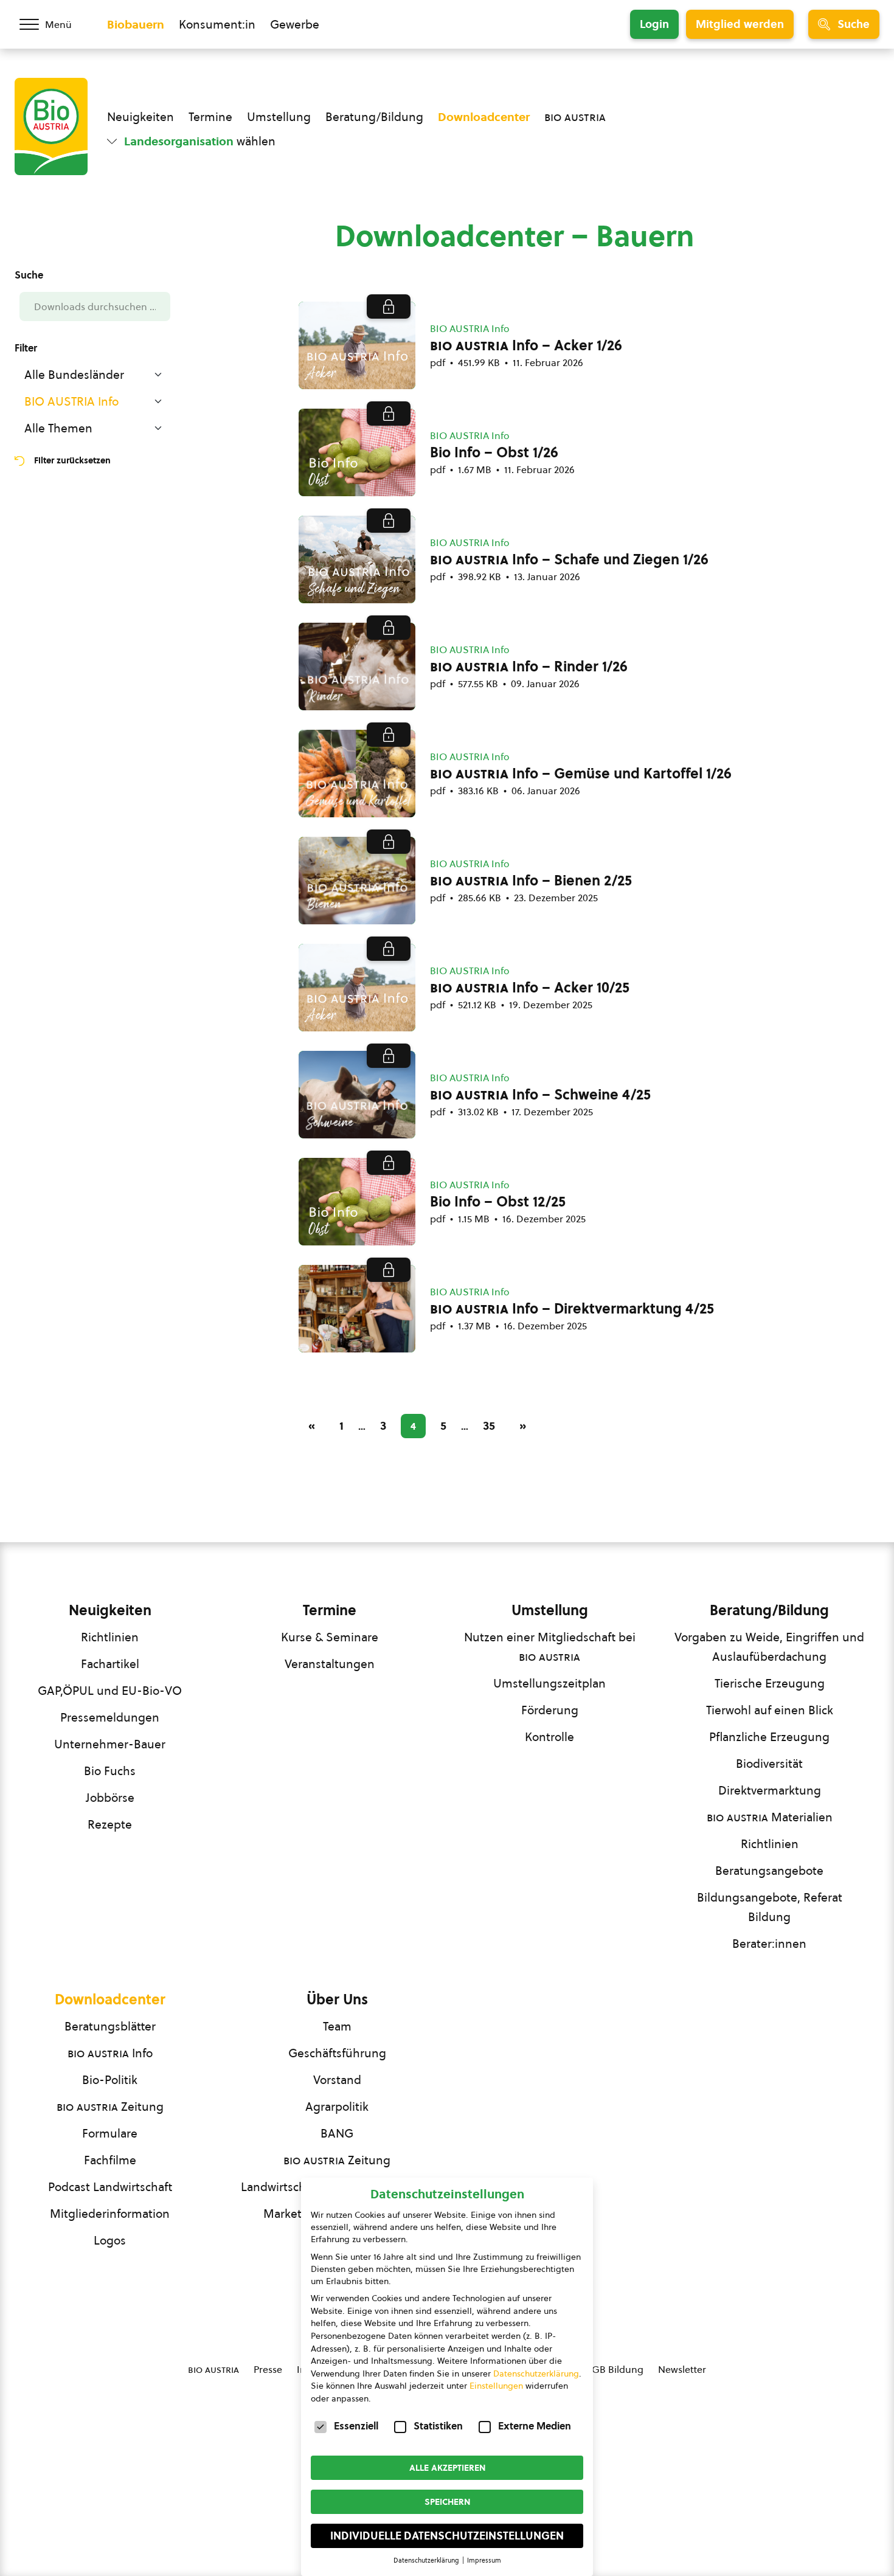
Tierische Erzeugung (770, 1683)
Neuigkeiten (140, 117)
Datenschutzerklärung (536, 2373)
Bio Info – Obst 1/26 (494, 452)
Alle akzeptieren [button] (447, 2468)
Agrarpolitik (337, 2107)
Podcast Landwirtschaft (110, 2187)
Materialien (770, 1817)
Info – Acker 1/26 (526, 345)
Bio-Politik (110, 2080)
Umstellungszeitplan (549, 1683)
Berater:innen (769, 1944)
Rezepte (110, 1824)
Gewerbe (295, 24)
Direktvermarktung (770, 1790)
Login (654, 24)
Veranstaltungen (330, 1664)
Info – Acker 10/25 (530, 988)
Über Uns (337, 2000)
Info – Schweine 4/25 (540, 1095)
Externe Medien (535, 2426)
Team (337, 2026)
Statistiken (438, 2426)
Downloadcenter (484, 117)
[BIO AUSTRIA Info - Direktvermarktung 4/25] (357, 1309)
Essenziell (356, 2426)
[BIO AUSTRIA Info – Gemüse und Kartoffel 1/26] (357, 774)
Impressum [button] (484, 2560)
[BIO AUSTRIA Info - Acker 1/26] (357, 345)
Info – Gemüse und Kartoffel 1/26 (581, 774)
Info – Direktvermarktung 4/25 (572, 1309)
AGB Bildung (615, 2369)
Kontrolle (549, 1737)
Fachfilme (110, 2160)
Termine (210, 117)
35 (489, 1425)
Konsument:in (217, 24)
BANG (337, 2133)
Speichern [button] (447, 2502)
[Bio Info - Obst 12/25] (357, 1202)
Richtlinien (110, 1637)
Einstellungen (496, 2386)
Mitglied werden (740, 24)
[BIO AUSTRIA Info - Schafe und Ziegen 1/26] (357, 559)
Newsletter (682, 2369)
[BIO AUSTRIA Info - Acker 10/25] (357, 988)
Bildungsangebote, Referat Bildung (770, 1907)
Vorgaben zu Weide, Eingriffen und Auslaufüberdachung (769, 1647)
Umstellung (279, 117)
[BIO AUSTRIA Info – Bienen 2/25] (357, 881)
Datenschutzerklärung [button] (427, 2560)
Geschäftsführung (337, 2053)
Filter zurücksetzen (72, 460)
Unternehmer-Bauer (110, 1744)
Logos (110, 2240)
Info (110, 2053)
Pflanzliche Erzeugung (769, 1737)
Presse (268, 2369)
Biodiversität (769, 1764)
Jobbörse (110, 1798)
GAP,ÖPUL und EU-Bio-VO (110, 1691)
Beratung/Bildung (374, 117)
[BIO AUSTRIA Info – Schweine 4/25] (357, 1095)
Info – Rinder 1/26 (529, 667)
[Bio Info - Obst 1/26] (357, 452)
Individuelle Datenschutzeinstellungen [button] (447, 2536)
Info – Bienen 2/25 (531, 881)
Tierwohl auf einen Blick (770, 1710)
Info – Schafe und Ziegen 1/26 (569, 559)
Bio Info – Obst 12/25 (498, 1202)
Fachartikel (110, 1664)
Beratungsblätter (110, 2026)
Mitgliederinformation (110, 2214)
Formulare (110, 2133)
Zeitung (110, 2107)
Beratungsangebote (769, 1871)
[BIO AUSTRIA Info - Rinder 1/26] (357, 667)
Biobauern (136, 24)
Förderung (550, 1710)
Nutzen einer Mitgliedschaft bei (550, 1647)
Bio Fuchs (110, 1771)
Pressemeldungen (110, 1717)
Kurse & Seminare (330, 1637)
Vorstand (337, 2080)
